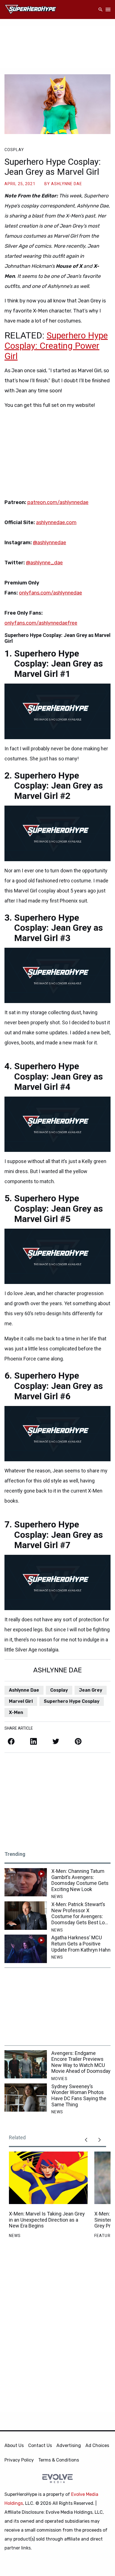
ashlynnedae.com (56, 522)
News (57, 1897)
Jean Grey (91, 1690)
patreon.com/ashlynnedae (58, 502)
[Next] (99, 2140)
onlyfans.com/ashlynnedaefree (41, 623)
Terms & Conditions (59, 2460)
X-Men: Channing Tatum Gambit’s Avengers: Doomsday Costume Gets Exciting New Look (80, 1880)
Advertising (69, 2445)
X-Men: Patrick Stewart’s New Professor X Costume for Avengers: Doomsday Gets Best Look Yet (81, 1913)
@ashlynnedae (50, 543)
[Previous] (86, 2140)
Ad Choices (97, 2445)
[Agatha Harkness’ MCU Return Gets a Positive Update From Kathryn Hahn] (26, 1949)
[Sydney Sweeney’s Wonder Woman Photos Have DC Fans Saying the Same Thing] (26, 2098)
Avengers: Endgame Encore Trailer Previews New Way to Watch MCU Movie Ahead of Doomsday (81, 2062)
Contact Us (40, 2445)
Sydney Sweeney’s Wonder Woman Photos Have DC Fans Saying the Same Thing (79, 2095)
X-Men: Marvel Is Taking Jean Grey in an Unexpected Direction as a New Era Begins (47, 2220)
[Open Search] (100, 10)
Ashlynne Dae (24, 1690)
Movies (59, 2079)
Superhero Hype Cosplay (72, 1701)
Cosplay (14, 150)
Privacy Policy (19, 2460)
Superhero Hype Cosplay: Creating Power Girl (56, 346)
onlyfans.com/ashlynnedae (51, 593)
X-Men (16, 1712)
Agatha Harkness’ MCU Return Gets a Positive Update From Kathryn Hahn (81, 1944)
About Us (14, 2445)
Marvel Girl (21, 1701)
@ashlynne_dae (44, 563)
